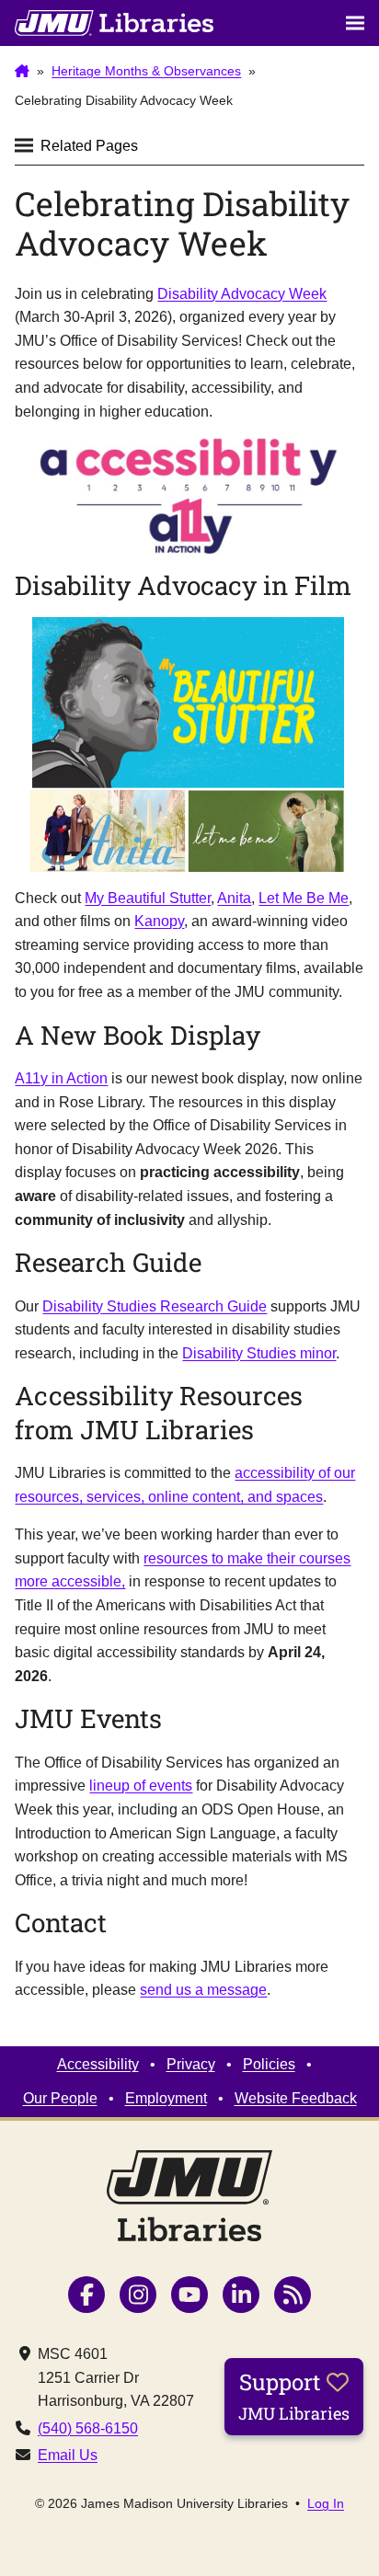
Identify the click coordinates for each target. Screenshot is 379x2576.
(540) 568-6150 (88, 2428)
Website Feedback (296, 2098)
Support (294, 2396)
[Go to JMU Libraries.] (22, 72)
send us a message (203, 1990)
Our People (60, 2098)
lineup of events (141, 1786)
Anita (234, 898)
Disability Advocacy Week (242, 294)
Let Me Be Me (304, 898)
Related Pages (89, 146)
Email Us (68, 2455)
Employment (166, 2098)
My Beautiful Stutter (148, 898)
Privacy (191, 2064)
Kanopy (159, 921)
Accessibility (98, 2064)
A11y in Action (61, 1078)
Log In (326, 2503)
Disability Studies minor (259, 1353)
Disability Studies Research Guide (155, 1306)
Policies (269, 2064)
